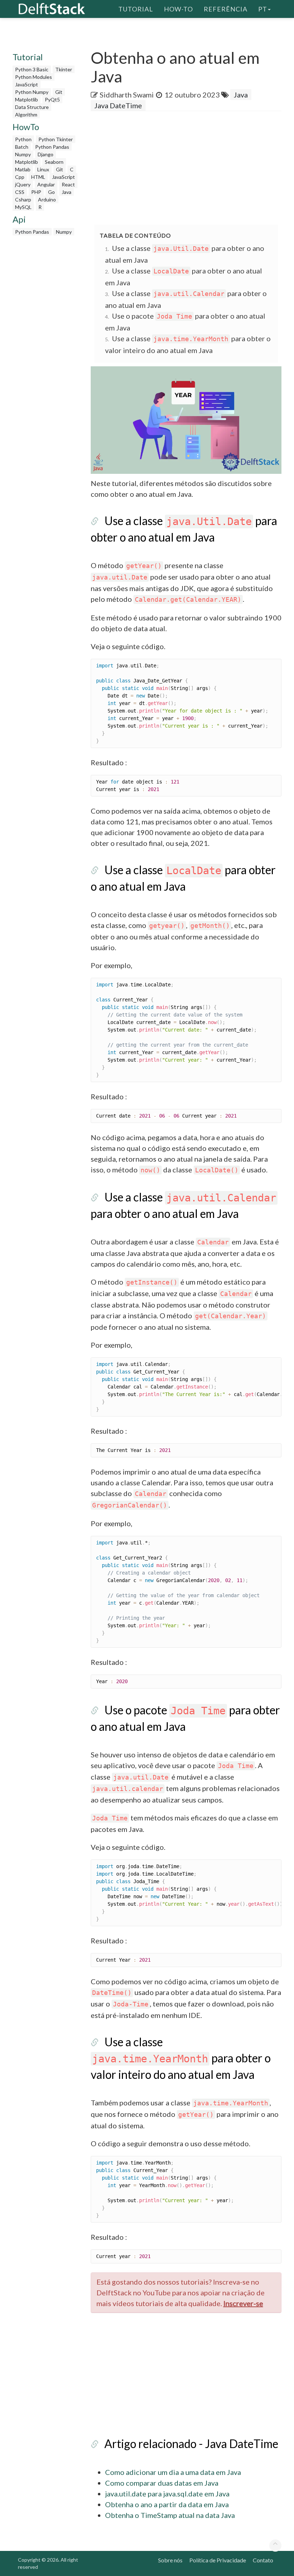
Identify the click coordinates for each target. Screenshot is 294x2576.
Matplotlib (27, 99)
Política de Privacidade (218, 2560)
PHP (36, 192)
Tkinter (64, 69)
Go (51, 192)
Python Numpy (32, 92)
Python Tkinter (56, 139)
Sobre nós (170, 2560)
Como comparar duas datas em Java (162, 2483)
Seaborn (54, 162)
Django (46, 154)
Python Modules (34, 77)
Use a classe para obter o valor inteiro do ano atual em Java (181, 2058)
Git (59, 92)
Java (67, 192)
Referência (226, 9)
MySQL (23, 207)
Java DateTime (118, 105)
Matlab (23, 169)
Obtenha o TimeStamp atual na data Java (170, 2515)
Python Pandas (52, 147)
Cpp (20, 177)
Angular (46, 184)
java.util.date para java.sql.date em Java (167, 2494)
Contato (263, 2560)
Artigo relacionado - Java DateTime (191, 2444)
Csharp (23, 199)
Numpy (23, 154)
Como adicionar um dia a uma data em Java (173, 2472)
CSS (20, 192)
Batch (22, 147)
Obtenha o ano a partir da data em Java (167, 2504)
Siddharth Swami (127, 95)
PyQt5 (52, 99)
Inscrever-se (243, 2303)
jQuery (23, 184)
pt (263, 9)
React (68, 184)
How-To (178, 9)
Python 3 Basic (32, 69)
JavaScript (27, 84)
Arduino (47, 199)
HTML (38, 177)
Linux (43, 169)
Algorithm (26, 115)
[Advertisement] (192, 168)
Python (23, 139)
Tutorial (136, 9)
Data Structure (32, 107)
